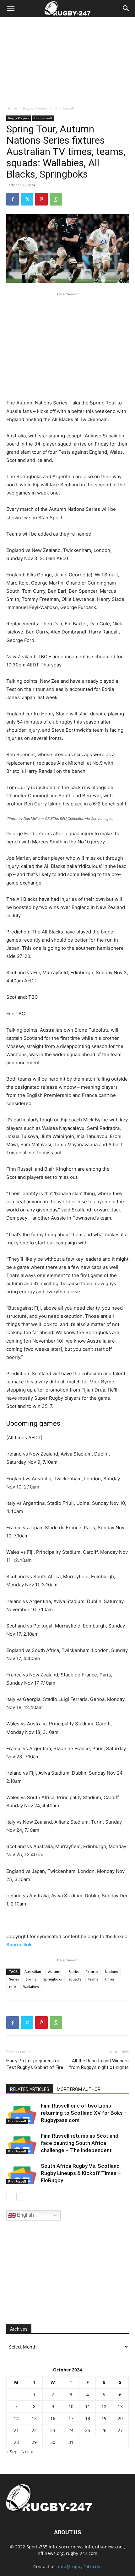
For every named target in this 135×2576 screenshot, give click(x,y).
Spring (31, 1979)
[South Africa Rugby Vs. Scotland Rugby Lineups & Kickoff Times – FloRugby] (22, 2173)
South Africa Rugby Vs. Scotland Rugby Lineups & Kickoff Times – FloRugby (81, 2173)
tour (13, 1987)
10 (71, 2406)
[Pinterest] (41, 199)
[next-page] (20, 2197)
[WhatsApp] (56, 199)
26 (104, 2430)
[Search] (126, 8)
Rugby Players (35, 108)
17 (71, 2418)
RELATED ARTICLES (30, 2089)
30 (53, 2442)
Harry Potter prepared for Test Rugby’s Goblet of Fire (35, 2064)
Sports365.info (42, 2547)
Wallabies (31, 1987)
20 (120, 2418)
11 (88, 2406)
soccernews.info (76, 2547)
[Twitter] (27, 199)
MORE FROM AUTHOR (79, 2089)
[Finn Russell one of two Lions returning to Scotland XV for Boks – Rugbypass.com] (22, 2113)
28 (16, 2442)
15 (34, 2418)
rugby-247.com (82, 2553)
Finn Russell (64, 108)
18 (88, 2418)
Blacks (73, 1972)
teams (93, 1979)
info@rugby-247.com (80, 2566)
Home (12, 108)
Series (14, 1979)
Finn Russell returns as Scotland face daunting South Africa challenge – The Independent (80, 2143)
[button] (11, 8)
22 (34, 2430)
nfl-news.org (51, 2553)
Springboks (53, 1979)
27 (120, 2430)
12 (104, 2406)
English (25, 2215)
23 (53, 2430)
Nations (111, 1972)
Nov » (27, 2452)
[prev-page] (10, 2197)
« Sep (12, 2452)
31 (71, 2442)
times (110, 1979)
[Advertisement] (67, 59)
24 (71, 2430)
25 (88, 2430)
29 (34, 2442)
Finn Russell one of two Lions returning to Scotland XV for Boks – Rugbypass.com (84, 2113)
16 (53, 2418)
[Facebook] (13, 199)
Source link (19, 1945)
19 (104, 2418)
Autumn (55, 1972)
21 (16, 2430)
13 (120, 2406)
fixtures (92, 1972)
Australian (33, 1972)
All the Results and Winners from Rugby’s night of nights (99, 2064)
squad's (75, 1979)
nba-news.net (110, 2547)
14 (16, 2418)
